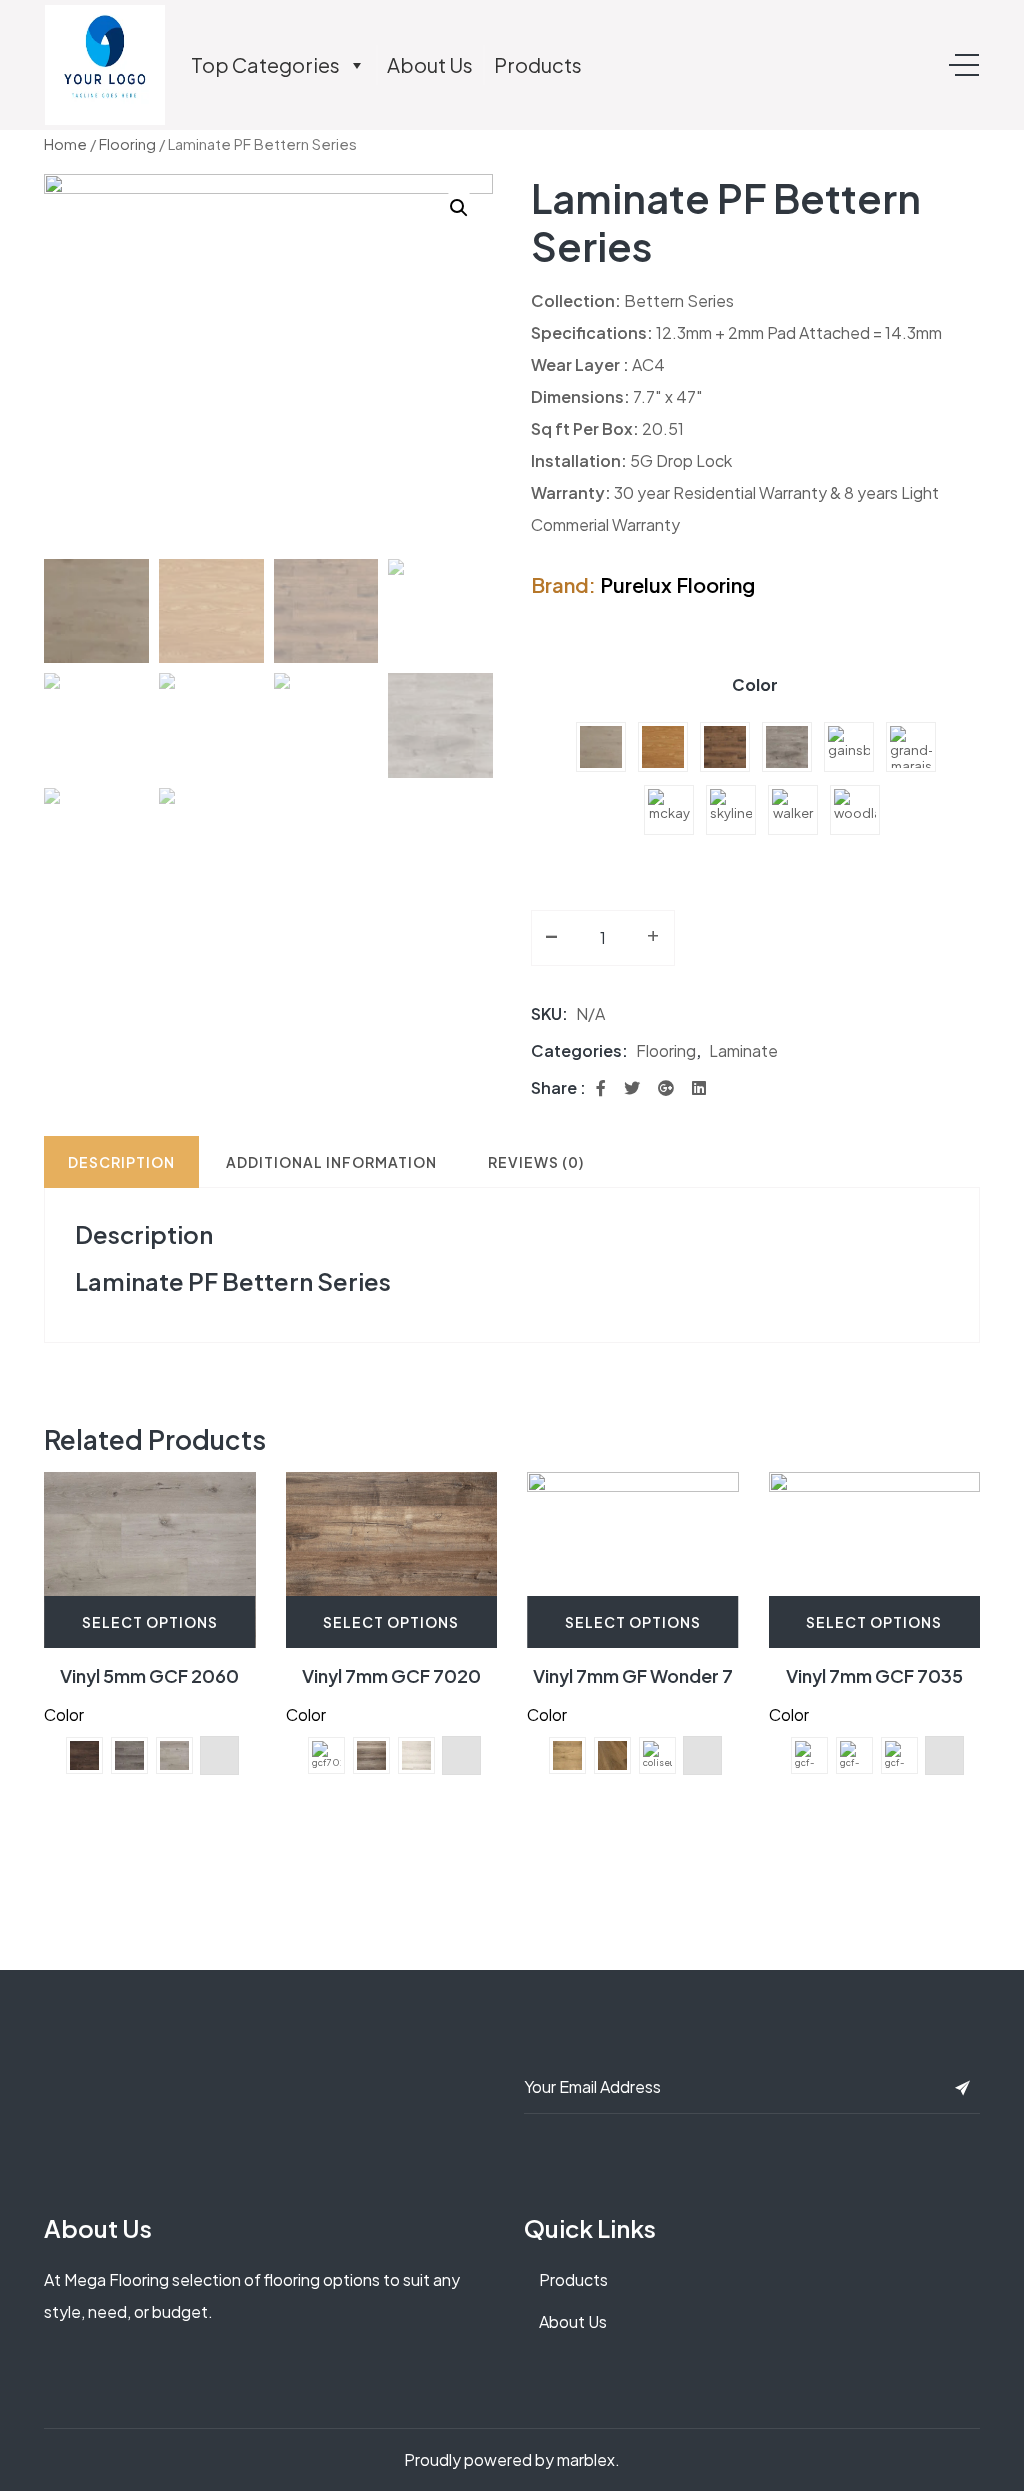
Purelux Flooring (677, 584)
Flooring (127, 144)
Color (755, 684)
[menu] (964, 65)
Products (538, 64)
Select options (150, 1622)
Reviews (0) (536, 1162)
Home (65, 144)
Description (121, 1162)
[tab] (121, 1162)
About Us (430, 64)
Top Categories (265, 64)
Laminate (743, 1050)
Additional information (331, 1162)
